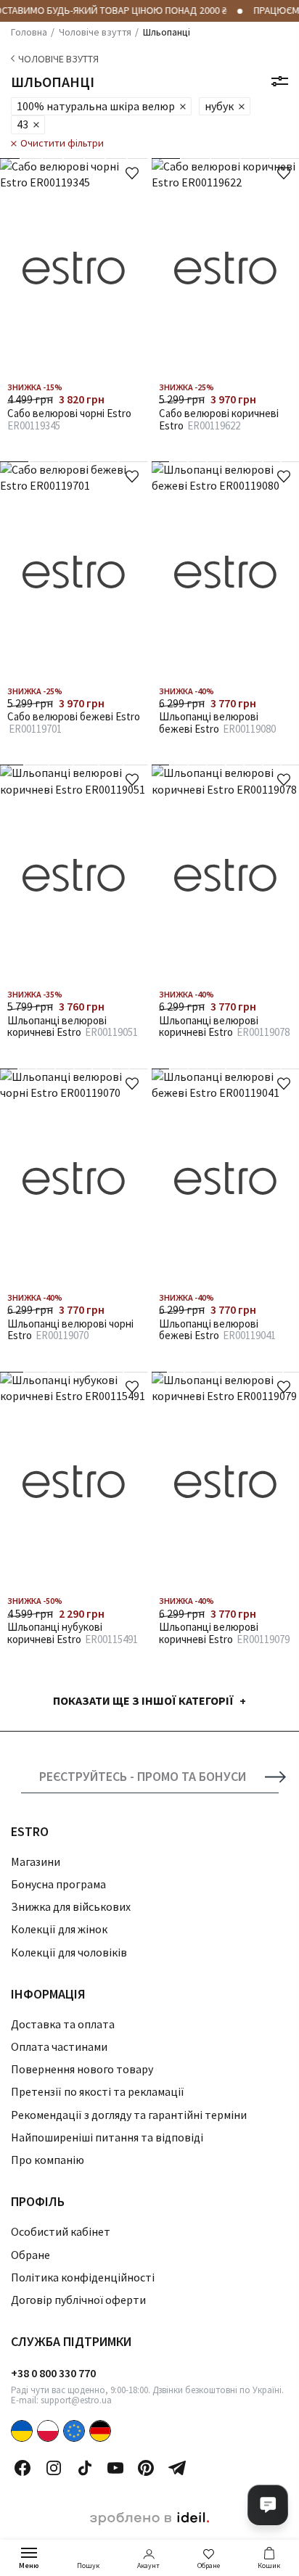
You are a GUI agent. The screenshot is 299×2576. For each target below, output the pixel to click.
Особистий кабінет (61, 2231)
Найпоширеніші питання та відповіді (107, 2137)
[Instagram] (54, 2468)
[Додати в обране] (132, 173)
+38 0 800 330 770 (53, 2373)
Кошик (269, 2565)
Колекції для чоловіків (69, 1952)
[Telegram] (177, 2468)
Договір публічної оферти (78, 2300)
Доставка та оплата (63, 2024)
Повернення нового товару (82, 2069)
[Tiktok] (85, 2468)
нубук (219, 106)
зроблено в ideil (149, 2519)
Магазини (36, 1861)
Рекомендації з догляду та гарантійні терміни (129, 2115)
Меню (29, 2565)
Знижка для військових (71, 1906)
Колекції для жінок (59, 1929)
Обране (209, 2565)
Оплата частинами (59, 2046)
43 (22, 124)
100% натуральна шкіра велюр (96, 106)
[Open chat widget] (268, 2505)
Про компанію (48, 2160)
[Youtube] (115, 2468)
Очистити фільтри (62, 143)
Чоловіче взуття (58, 59)
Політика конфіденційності (83, 2277)
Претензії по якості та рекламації (98, 2091)
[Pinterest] (146, 2468)
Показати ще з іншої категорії (143, 1700)
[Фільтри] (280, 81)
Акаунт (148, 2565)
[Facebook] (22, 2468)
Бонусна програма (58, 1884)
